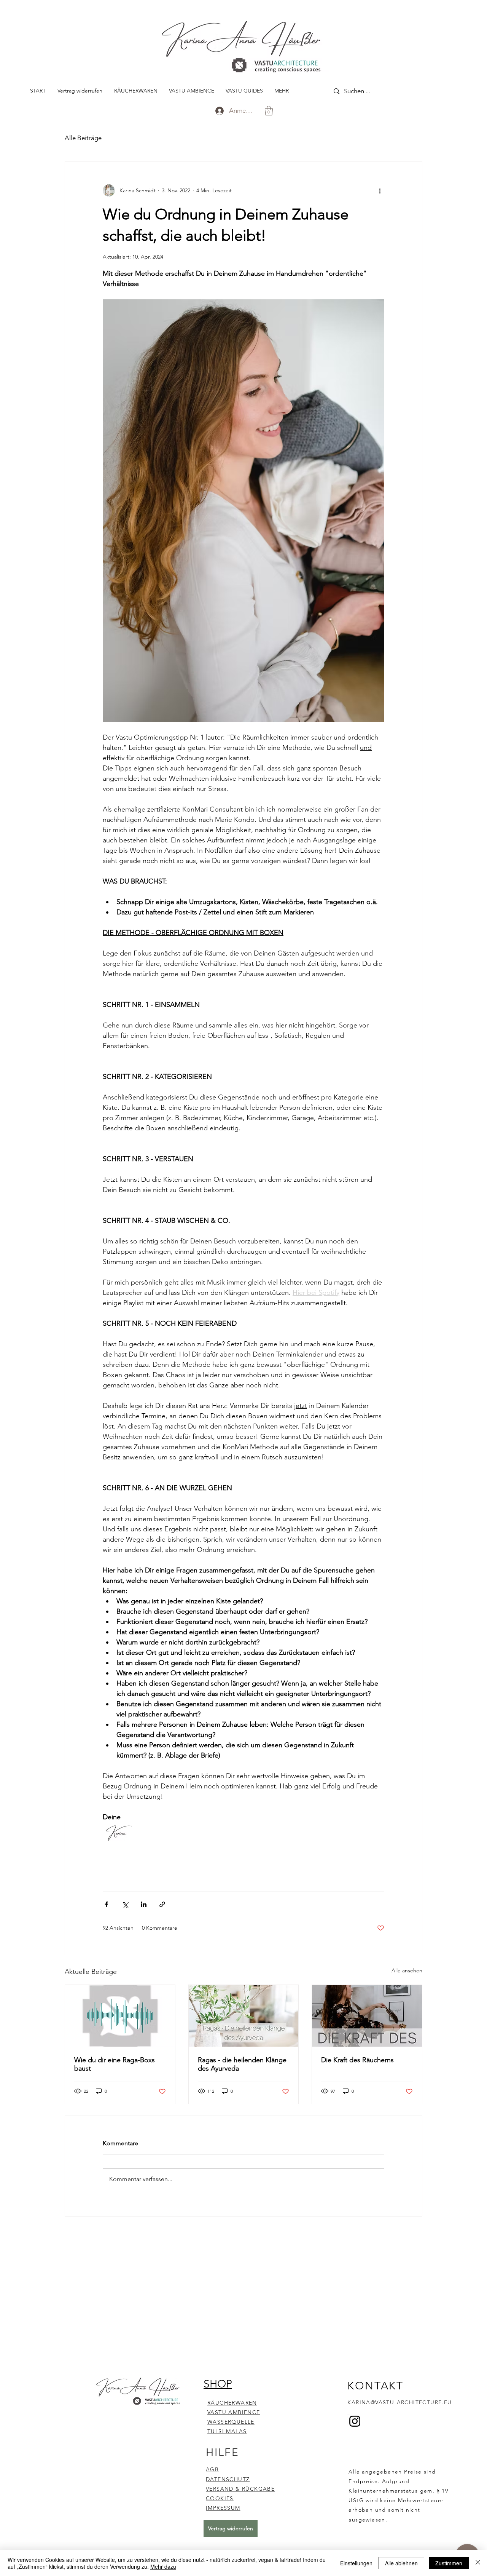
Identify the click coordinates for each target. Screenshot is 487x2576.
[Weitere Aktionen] (380, 190)
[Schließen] (478, 2563)
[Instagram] (355, 2421)
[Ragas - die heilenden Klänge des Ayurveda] (244, 2016)
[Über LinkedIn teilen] (144, 1904)
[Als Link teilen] (162, 1904)
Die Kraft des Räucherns (357, 2060)
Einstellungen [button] (356, 2563)
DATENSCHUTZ (228, 2479)
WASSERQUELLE (231, 2422)
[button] (269, 111)
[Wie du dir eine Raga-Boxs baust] (120, 2016)
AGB (212, 2469)
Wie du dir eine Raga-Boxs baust (115, 2064)
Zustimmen (449, 2563)
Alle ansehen (407, 1970)
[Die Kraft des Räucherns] (367, 2016)
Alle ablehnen (401, 2563)
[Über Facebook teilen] (106, 1904)
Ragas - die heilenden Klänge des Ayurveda (242, 2064)
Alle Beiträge (83, 138)
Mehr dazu (163, 2566)
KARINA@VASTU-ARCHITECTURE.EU (399, 2402)
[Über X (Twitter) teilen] (125, 1904)
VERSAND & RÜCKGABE (240, 2489)
